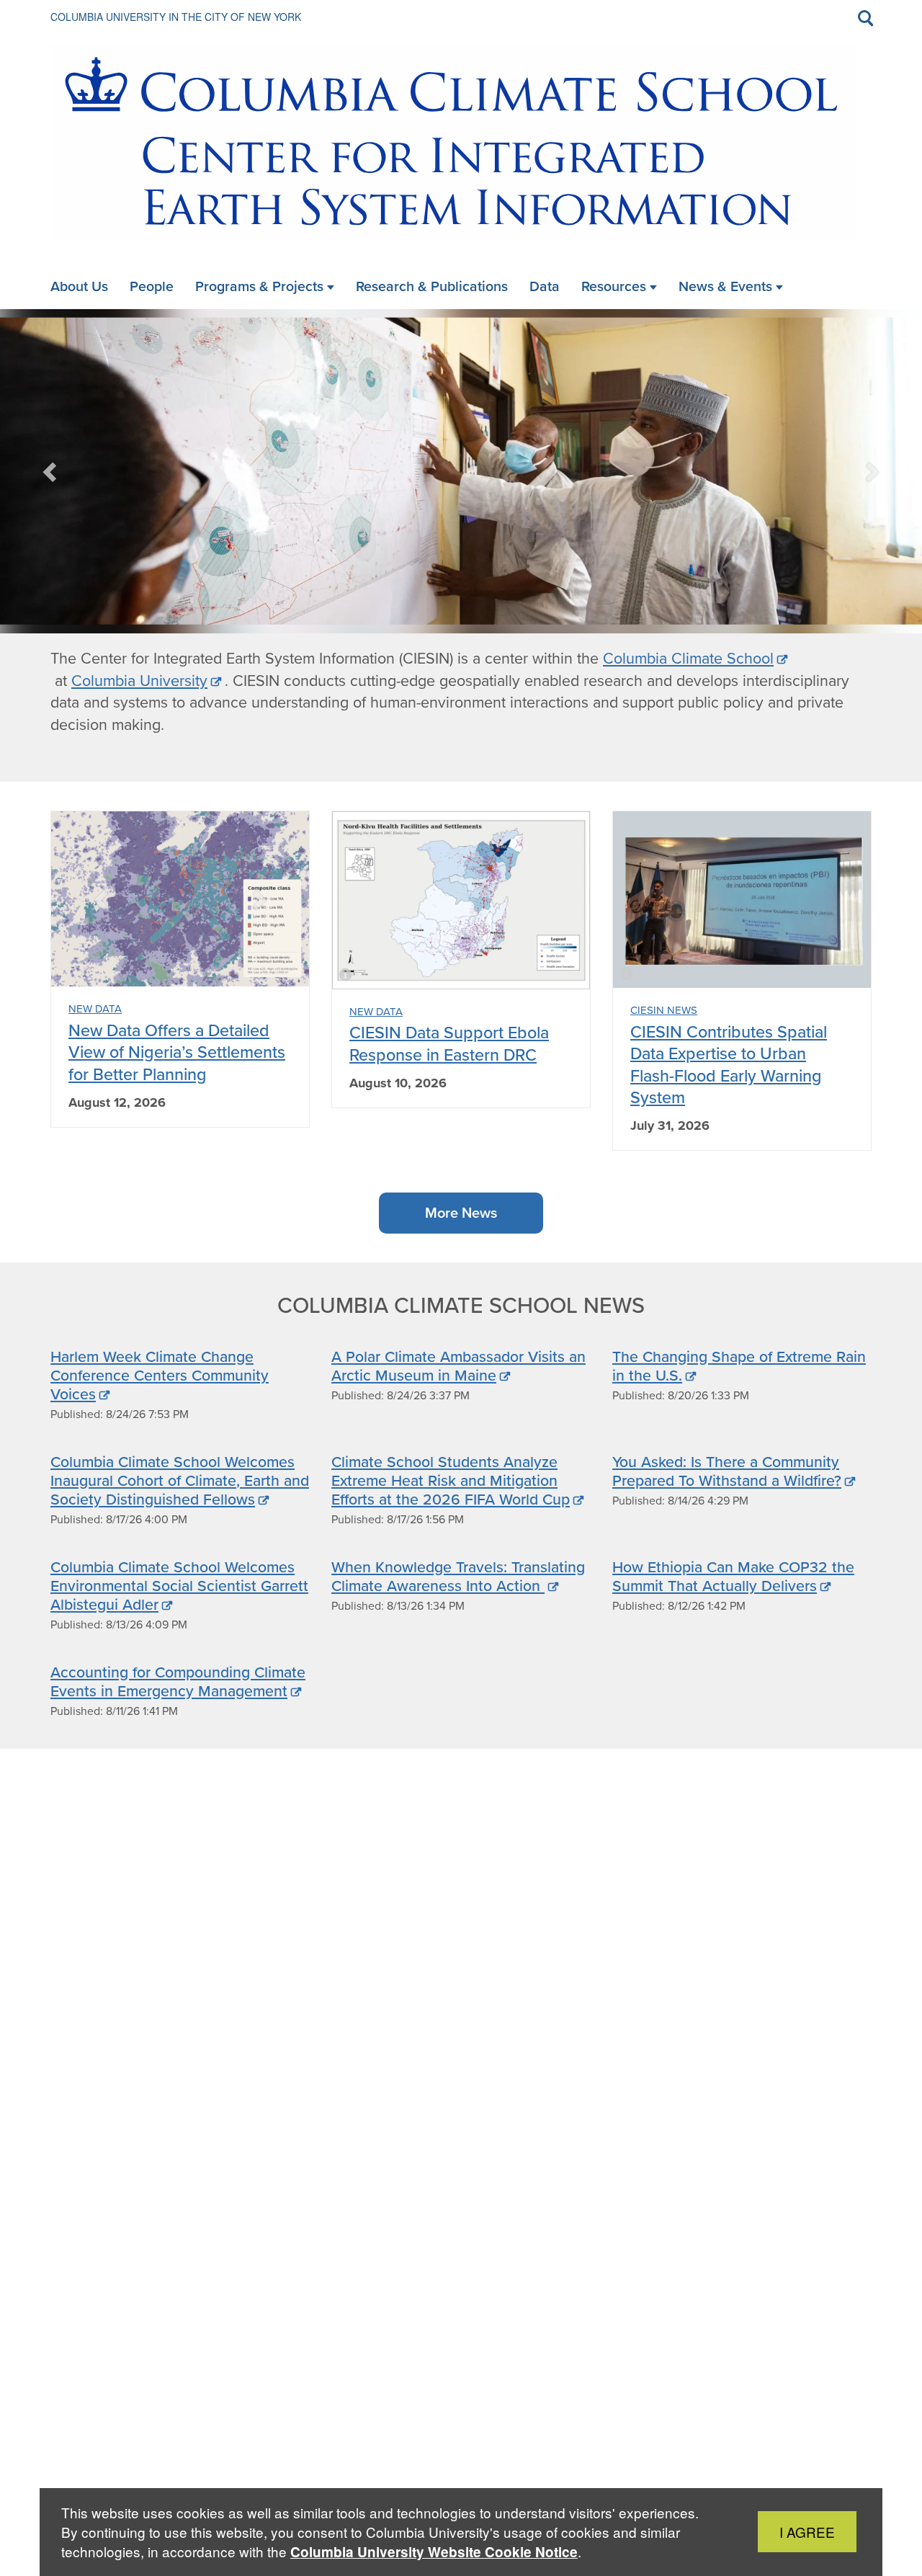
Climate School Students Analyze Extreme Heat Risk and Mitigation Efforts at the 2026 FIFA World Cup (451, 1480)
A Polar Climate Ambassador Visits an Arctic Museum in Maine (458, 1365)
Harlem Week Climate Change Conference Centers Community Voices (160, 1375)
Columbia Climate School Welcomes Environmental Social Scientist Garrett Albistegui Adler (179, 1585)
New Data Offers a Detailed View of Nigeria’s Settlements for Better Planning (177, 1052)
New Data (95, 1009)
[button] (51, 471)
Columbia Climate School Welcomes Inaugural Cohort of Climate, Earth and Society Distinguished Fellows (180, 1480)
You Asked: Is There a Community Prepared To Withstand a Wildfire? (727, 1471)
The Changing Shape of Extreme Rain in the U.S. (739, 1365)
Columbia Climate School (688, 659)
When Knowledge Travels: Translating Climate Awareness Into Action (458, 1576)
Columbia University (139, 681)
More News (461, 1213)
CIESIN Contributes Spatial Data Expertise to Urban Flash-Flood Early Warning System (729, 1064)
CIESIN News (664, 1010)
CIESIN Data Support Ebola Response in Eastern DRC (449, 1043)
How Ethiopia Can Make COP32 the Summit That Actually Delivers (733, 1576)
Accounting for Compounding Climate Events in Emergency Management (178, 1681)
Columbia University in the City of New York (176, 17)
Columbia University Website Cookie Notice (434, 2552)
